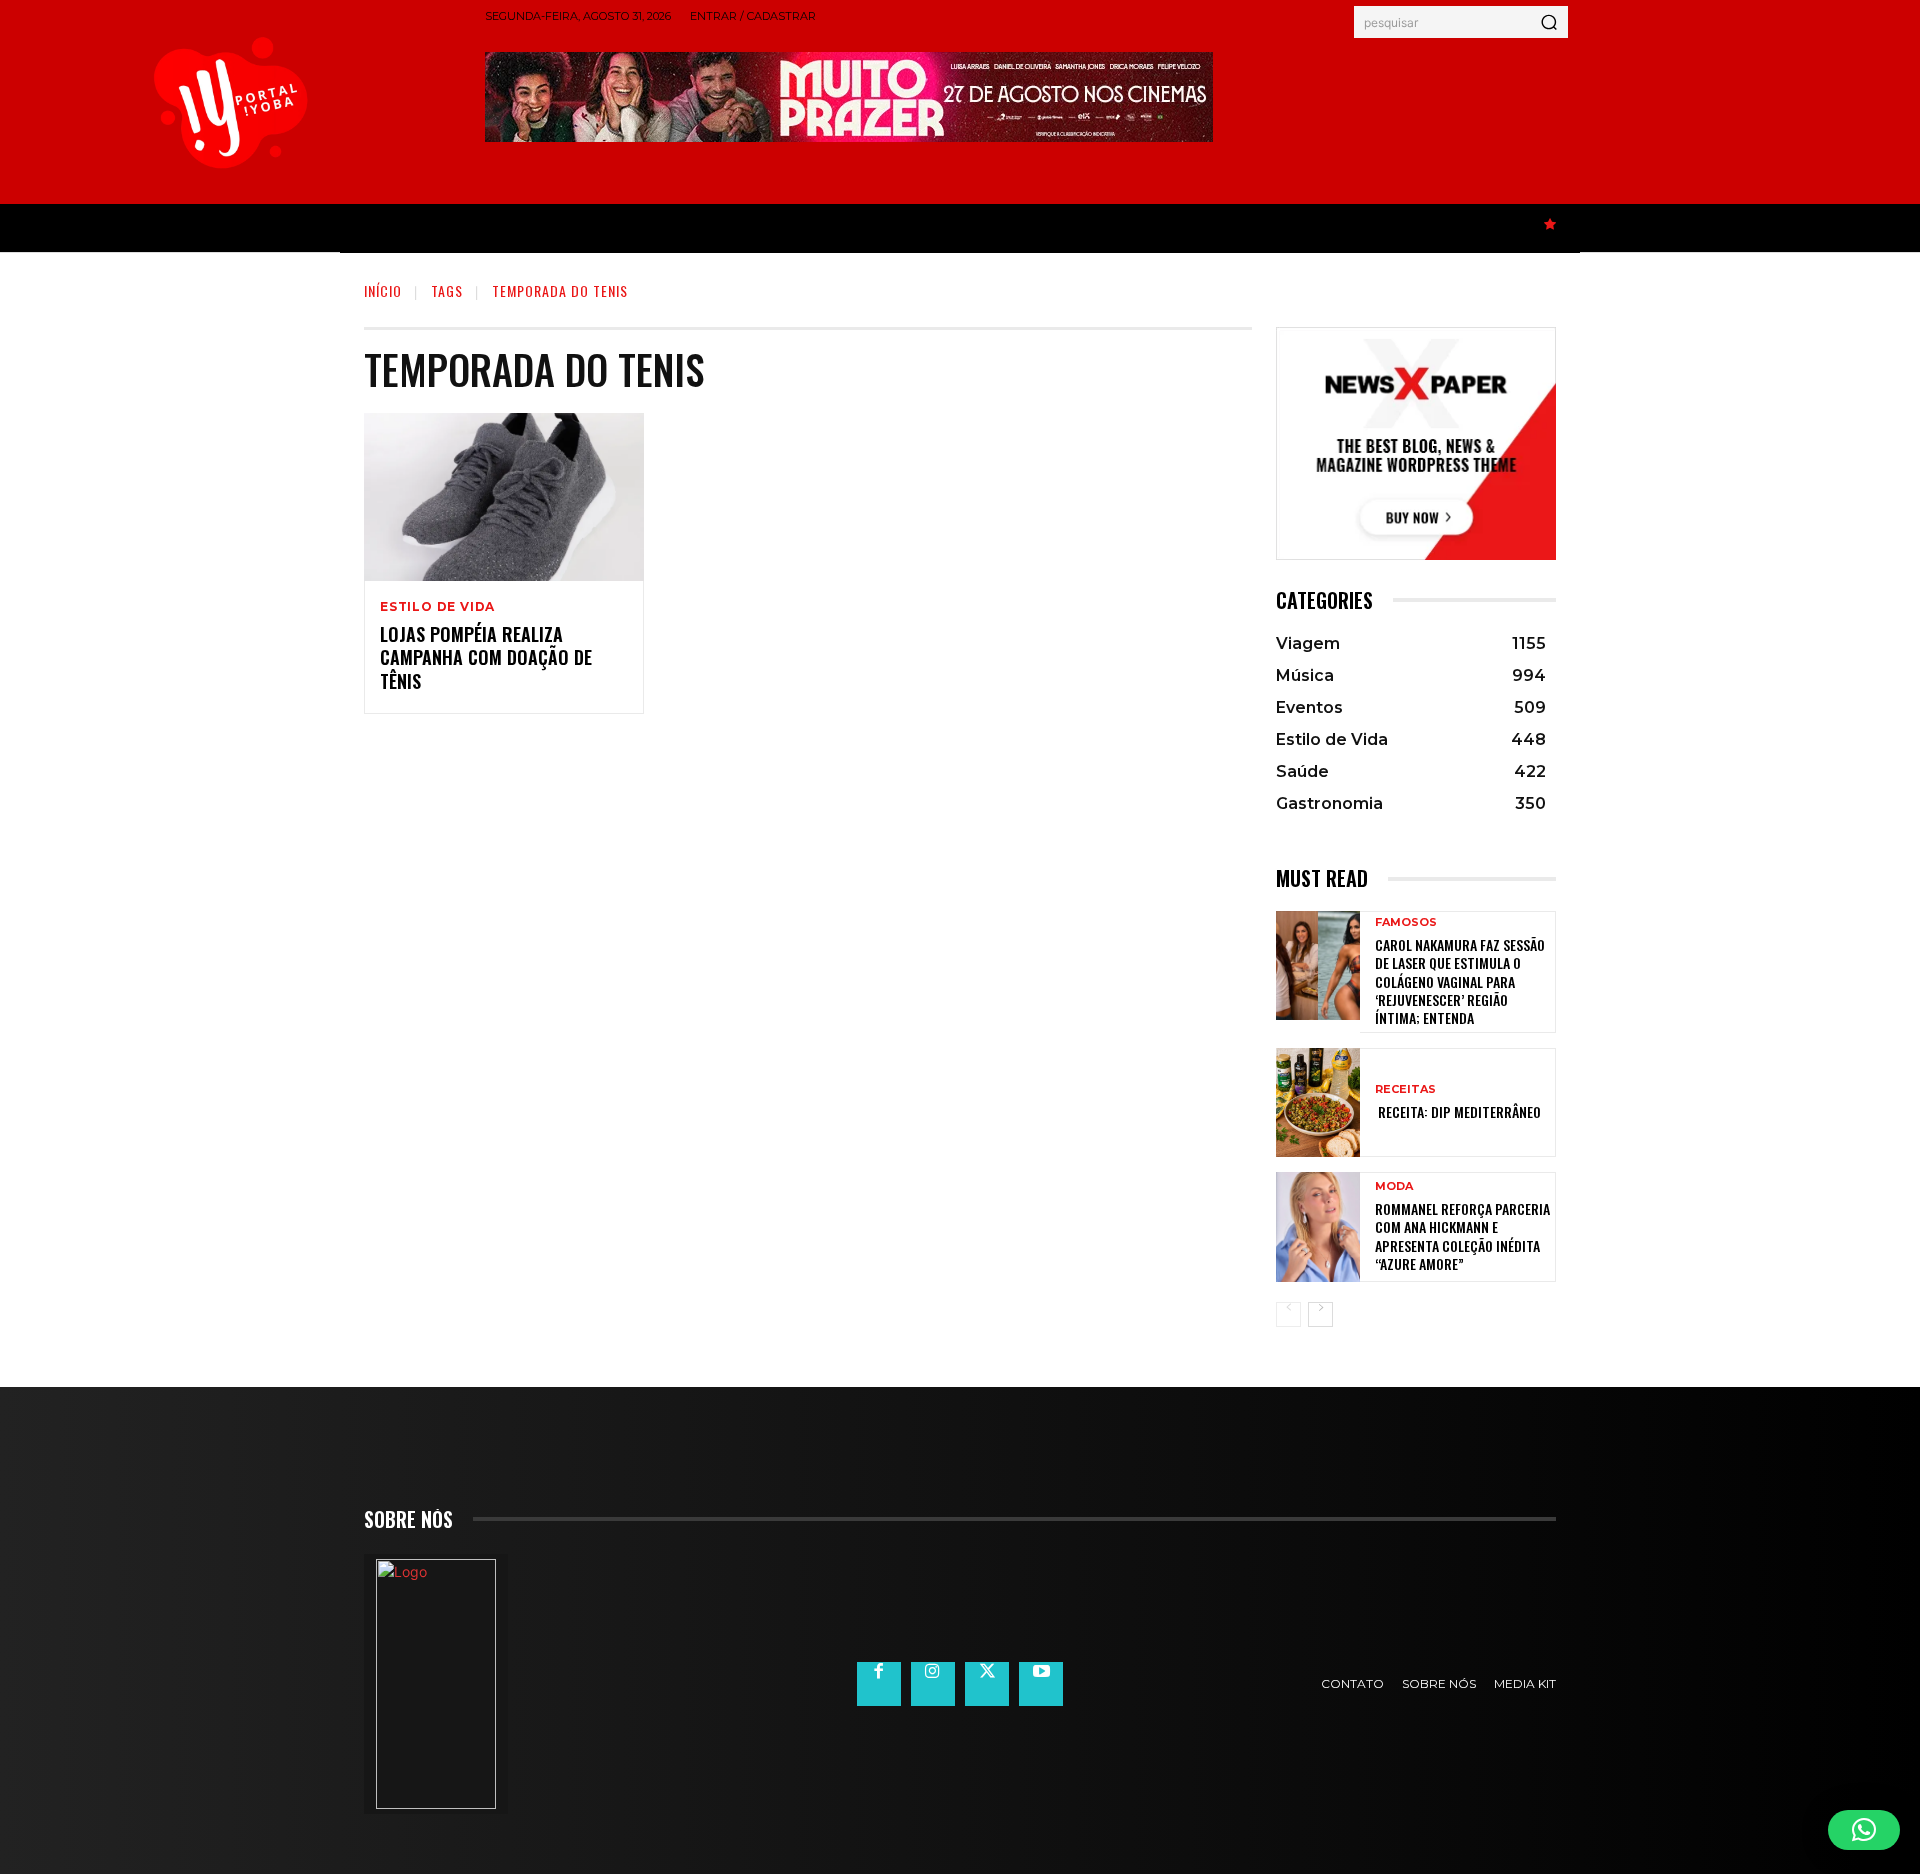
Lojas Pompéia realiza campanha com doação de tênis (486, 657)
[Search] (1549, 22)
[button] (1864, 1830)
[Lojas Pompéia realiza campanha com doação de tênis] (504, 497)
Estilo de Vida (437, 607)
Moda (1394, 1186)
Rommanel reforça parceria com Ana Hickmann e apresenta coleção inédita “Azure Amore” (1462, 1236)
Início (383, 290)
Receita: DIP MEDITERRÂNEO (1458, 1111)
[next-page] (1320, 1314)
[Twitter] (987, 1684)
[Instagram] (933, 1684)
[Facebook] (879, 1684)
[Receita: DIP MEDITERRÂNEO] (1318, 1102)
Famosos (1406, 922)
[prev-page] (1288, 1314)
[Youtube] (1041, 1684)
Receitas (1405, 1089)
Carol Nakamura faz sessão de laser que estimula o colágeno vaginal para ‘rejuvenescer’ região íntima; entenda (1460, 981)
